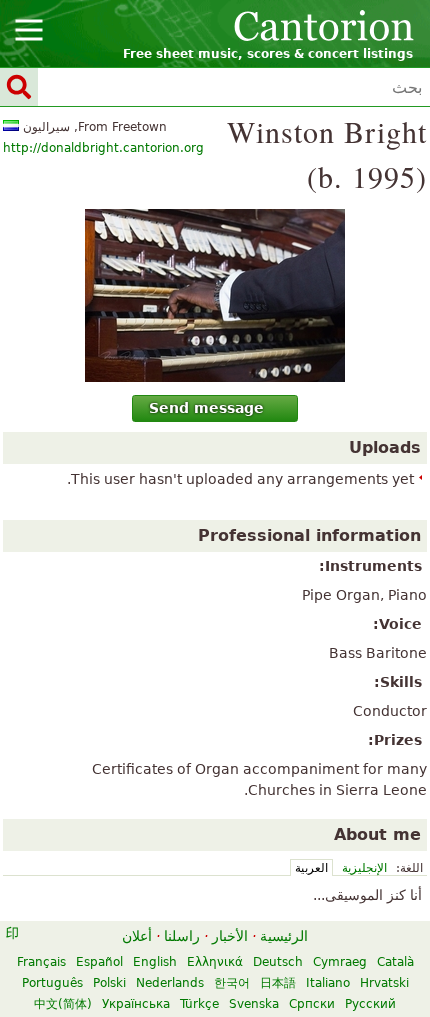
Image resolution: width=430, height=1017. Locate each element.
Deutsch (278, 962)
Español (99, 962)
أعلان (137, 936)
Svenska (254, 1004)
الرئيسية (284, 936)
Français (41, 962)
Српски (312, 1004)
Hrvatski (384, 983)
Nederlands (170, 983)
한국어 (232, 983)
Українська (136, 1004)
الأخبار (230, 936)
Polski (109, 983)
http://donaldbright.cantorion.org (103, 148)
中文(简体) (63, 1004)
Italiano (328, 983)
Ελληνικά (215, 962)
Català (395, 962)
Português (52, 983)
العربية (311, 868)
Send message (206, 408)
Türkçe (199, 1004)
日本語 (278, 983)
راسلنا (182, 936)
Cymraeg (340, 962)
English (155, 962)
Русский (370, 1004)
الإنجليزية (364, 868)
